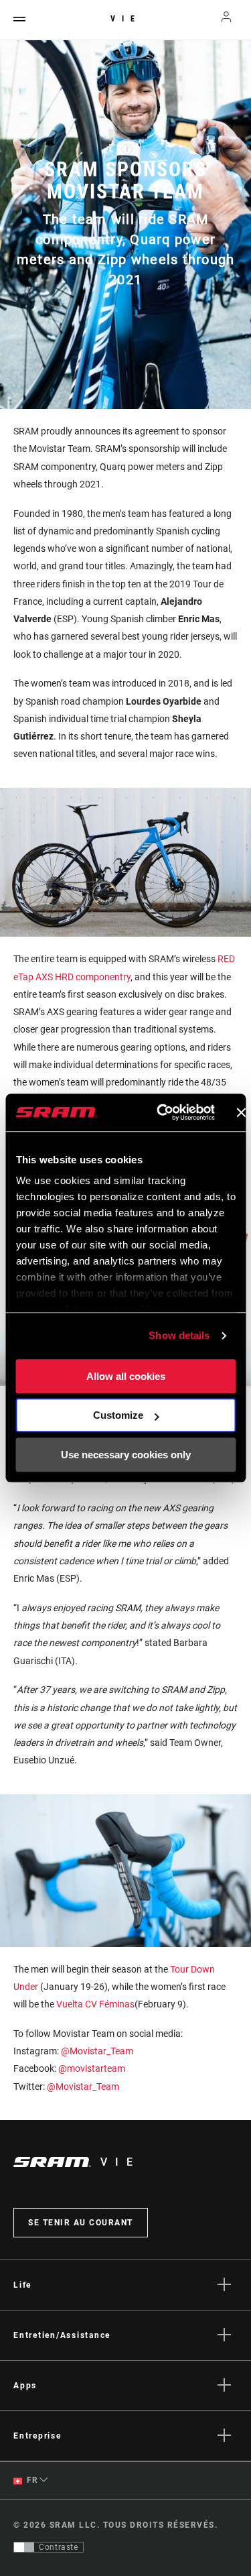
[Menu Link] (19, 20)
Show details (179, 1335)
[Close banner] (241, 1112)
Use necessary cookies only (126, 1455)
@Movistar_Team (97, 2051)
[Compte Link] (227, 20)
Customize (118, 1415)
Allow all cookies (126, 1376)
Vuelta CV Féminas (95, 2004)
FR (31, 2480)
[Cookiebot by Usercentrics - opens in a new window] (161, 1112)
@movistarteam (92, 2068)
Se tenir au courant (81, 2223)
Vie (126, 19)
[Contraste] (24, 2547)
